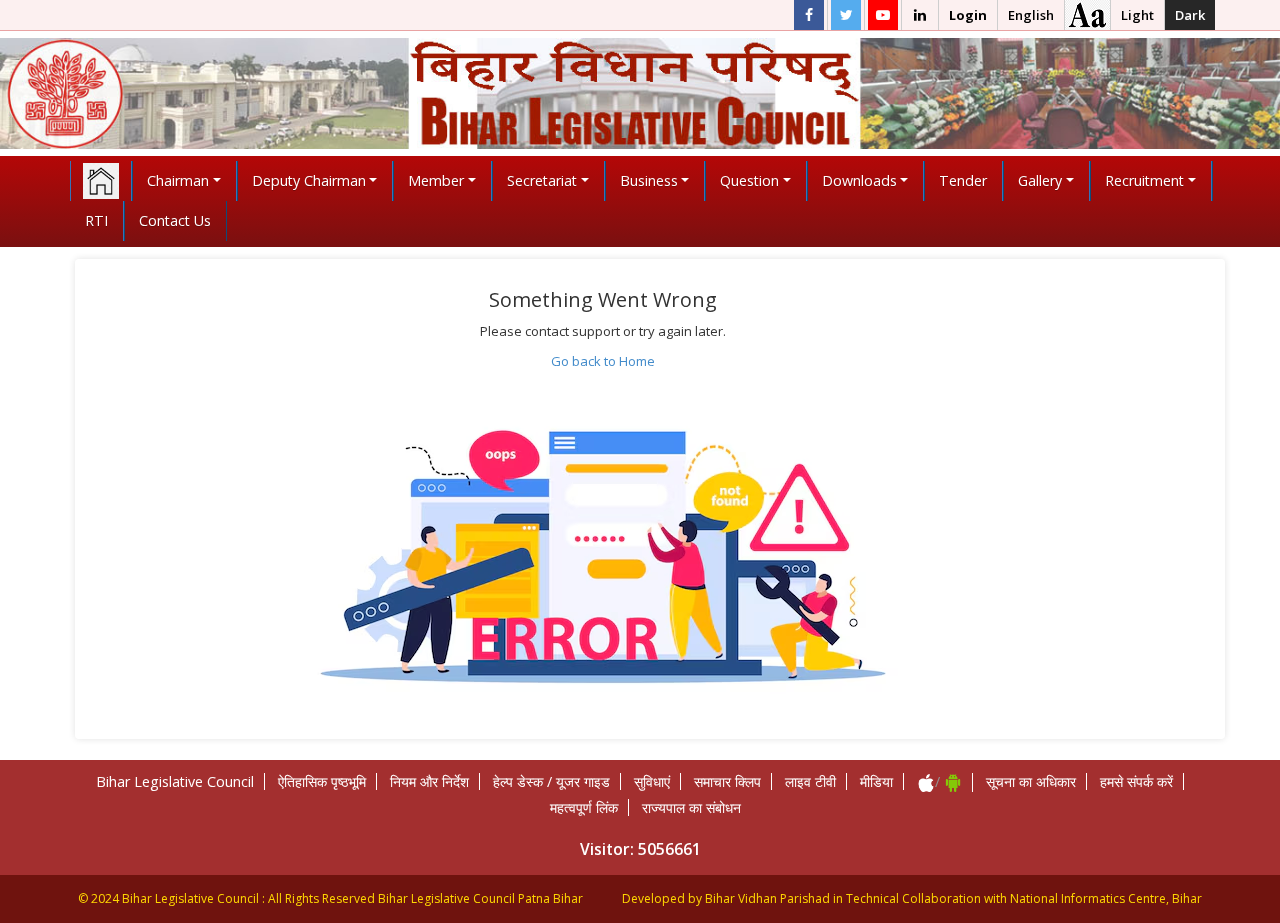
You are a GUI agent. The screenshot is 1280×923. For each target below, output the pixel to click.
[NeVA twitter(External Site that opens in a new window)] (846, 15)
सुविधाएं (652, 781)
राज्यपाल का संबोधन (691, 807)
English (1031, 15)
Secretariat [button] (542, 180)
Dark (1190, 15)
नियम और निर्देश (429, 781)
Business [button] (649, 180)
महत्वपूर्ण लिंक (584, 807)
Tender (963, 180)
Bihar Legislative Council (175, 781)
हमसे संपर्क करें (1136, 781)
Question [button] (749, 180)
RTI (96, 220)
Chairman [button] (178, 180)
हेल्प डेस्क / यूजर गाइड (551, 781)
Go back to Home (603, 361)
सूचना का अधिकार (1031, 781)
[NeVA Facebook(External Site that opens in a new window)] (809, 15)
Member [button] (436, 180)
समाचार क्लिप (727, 781)
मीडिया (876, 781)
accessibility (1087, 15)
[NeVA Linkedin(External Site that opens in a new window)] (920, 15)
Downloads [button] (859, 180)
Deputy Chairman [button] (309, 180)
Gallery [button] (1040, 180)
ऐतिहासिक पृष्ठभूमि (322, 781)
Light (1137, 15)
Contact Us (175, 220)
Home (101, 181)
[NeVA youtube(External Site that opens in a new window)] (883, 15)
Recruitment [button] (1144, 180)
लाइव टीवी (810, 781)
